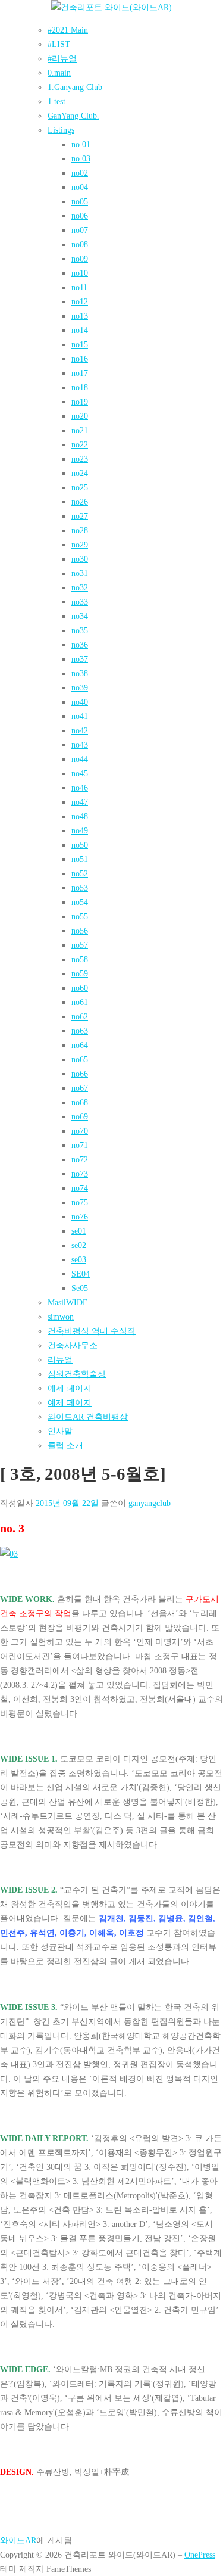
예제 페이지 (70, 1388)
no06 (80, 216)
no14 (80, 330)
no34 (80, 616)
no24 (80, 473)
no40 (80, 702)
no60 (80, 988)
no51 (80, 859)
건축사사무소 (73, 1345)
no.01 (81, 144)
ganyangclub (150, 1503)
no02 (80, 173)
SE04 (81, 1274)
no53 (80, 888)
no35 (80, 630)
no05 (80, 201)
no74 (80, 1188)
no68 (80, 1102)
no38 (80, 673)
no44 (80, 759)
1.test (56, 101)
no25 (80, 487)
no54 (80, 902)
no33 (80, 602)
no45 (80, 773)
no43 (80, 745)
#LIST (59, 44)
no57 (80, 945)
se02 (79, 1245)
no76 (80, 1217)
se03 (79, 1259)
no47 (80, 802)
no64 (80, 1045)
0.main (59, 73)
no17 (80, 373)
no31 (80, 573)
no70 (80, 1131)
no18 (80, 387)
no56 (80, 931)
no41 (80, 716)
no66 (80, 1074)
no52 (80, 873)
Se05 (80, 1288)
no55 (80, 916)
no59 (80, 973)
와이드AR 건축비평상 (88, 1417)
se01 (79, 1231)
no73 (80, 1174)
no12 (80, 301)
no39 (80, 687)
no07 (80, 230)
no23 (80, 459)
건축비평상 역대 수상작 (92, 1331)
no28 (80, 530)
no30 (80, 559)
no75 (80, 1202)
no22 (80, 444)
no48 (80, 816)
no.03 (81, 158)
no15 (80, 344)
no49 (80, 830)
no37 (80, 659)
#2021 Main (68, 30)
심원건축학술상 (77, 1374)
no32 (80, 587)
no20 (80, 416)
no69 (80, 1116)
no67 (80, 1088)
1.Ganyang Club (75, 87)
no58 (80, 959)
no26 (80, 502)
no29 (80, 545)
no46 (80, 788)
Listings (61, 130)
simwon (61, 1317)
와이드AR (18, 2540)
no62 (80, 1016)
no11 (79, 287)
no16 (80, 359)
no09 (80, 259)
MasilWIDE (68, 1302)
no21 (80, 430)
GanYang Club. (73, 116)
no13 (80, 316)
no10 (80, 273)
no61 (80, 1002)
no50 (80, 845)
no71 (80, 1145)
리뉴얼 (60, 1359)
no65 (80, 1059)
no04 (80, 187)
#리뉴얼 (62, 58)
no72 (80, 1159)
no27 (80, 516)
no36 (80, 645)
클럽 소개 (65, 1445)
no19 (80, 402)
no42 (80, 730)
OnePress (200, 2555)
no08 (80, 244)
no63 (80, 1031)
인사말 (60, 1431)
